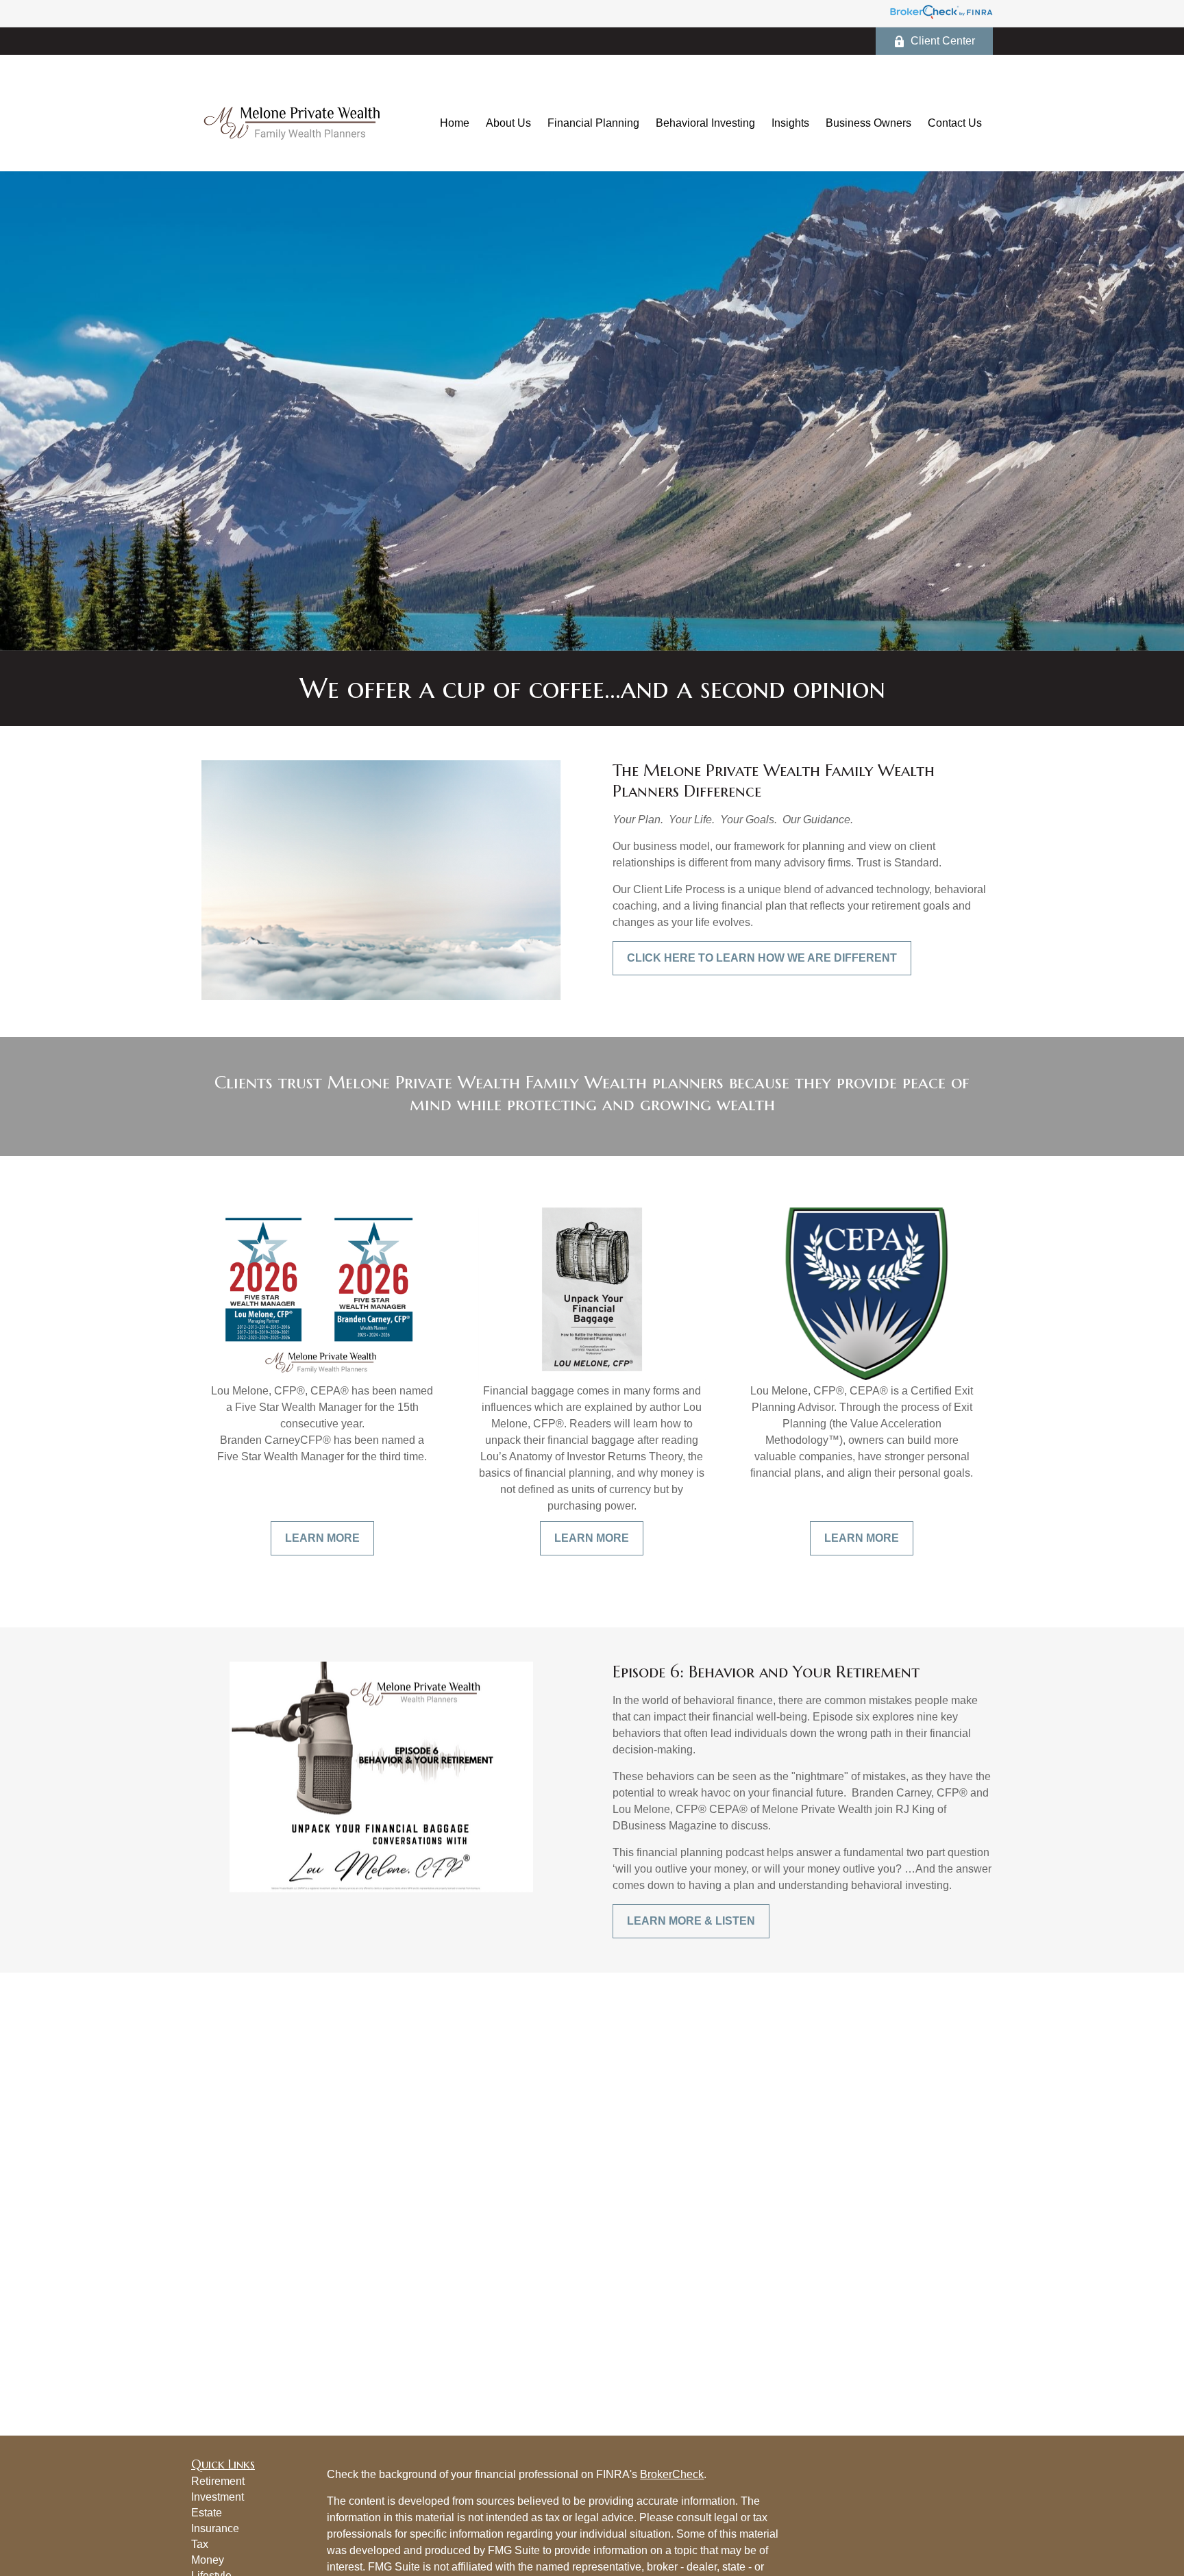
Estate (207, 2513)
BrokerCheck (672, 2474)
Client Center (943, 41)
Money (208, 2560)
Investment (218, 2497)
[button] (455, 123)
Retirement (218, 2481)
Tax (200, 2544)
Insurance (215, 2528)
